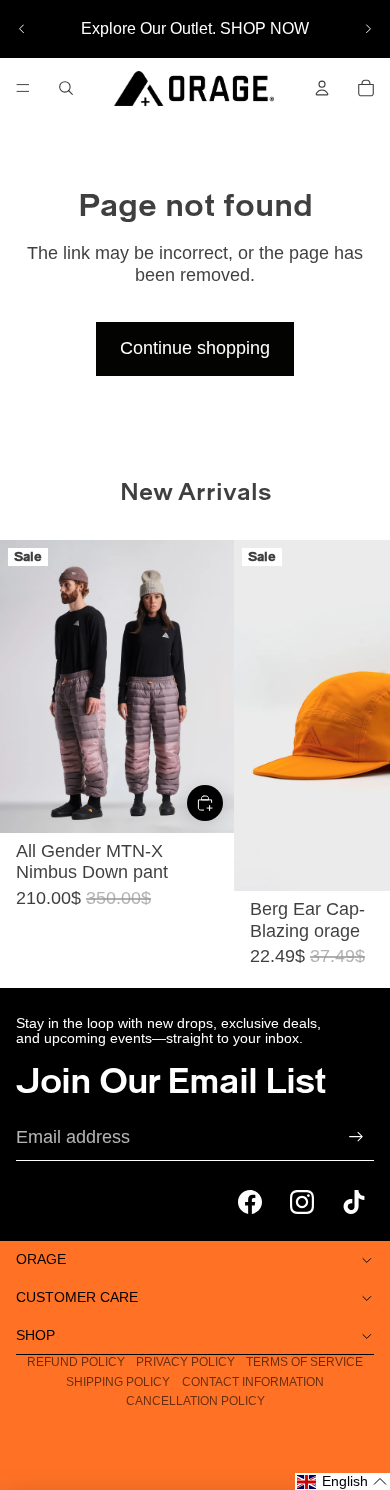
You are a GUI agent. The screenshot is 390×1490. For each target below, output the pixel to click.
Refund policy (76, 1362)
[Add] (205, 803)
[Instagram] (302, 1202)
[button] (342, 1481)
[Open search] (66, 88)
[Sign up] (356, 1137)
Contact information (253, 1382)
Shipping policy (118, 1382)
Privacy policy (185, 1362)
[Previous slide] (22, 29)
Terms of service (304, 1362)
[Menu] (23, 88)
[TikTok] (354, 1202)
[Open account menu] (322, 88)
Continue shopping (195, 348)
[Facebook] (250, 1202)
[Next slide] (368, 29)
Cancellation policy (195, 1401)
